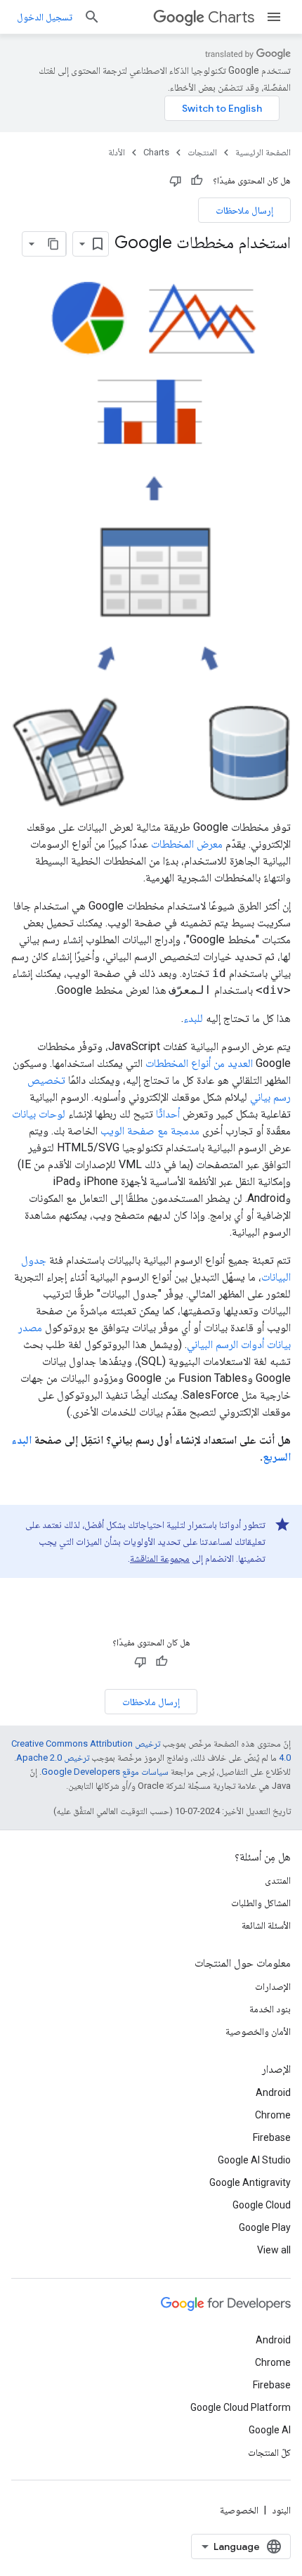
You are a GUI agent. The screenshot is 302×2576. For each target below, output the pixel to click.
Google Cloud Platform (241, 2407)
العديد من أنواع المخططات (199, 1063)
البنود (281, 2510)
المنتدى (278, 1880)
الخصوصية (239, 2510)
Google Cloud (262, 2205)
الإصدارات (273, 1986)
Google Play (265, 2227)
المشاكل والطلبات (261, 1903)
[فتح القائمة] (274, 17)
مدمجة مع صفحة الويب (150, 1131)
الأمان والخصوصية (258, 2031)
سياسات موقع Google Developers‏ (105, 1772)
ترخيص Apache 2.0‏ (53, 1758)
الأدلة (117, 152)
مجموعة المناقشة (160, 1558)
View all (274, 2250)
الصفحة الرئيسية (263, 152)
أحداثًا (168, 1114)
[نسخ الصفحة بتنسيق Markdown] (53, 244)
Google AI (270, 2430)
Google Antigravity (250, 2182)
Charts (231, 17)
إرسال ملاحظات (244, 210)
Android (273, 2092)
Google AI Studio (254, 2160)
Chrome (273, 2115)
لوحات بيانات (39, 1114)
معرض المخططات (187, 844)
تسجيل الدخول (45, 17)
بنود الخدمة (270, 2009)
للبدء (193, 1018)
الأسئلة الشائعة (266, 1925)
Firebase (272, 2137)
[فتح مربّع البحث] (92, 17)
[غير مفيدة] (176, 181)
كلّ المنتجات (269, 2452)
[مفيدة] (197, 181)
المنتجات (202, 152)
